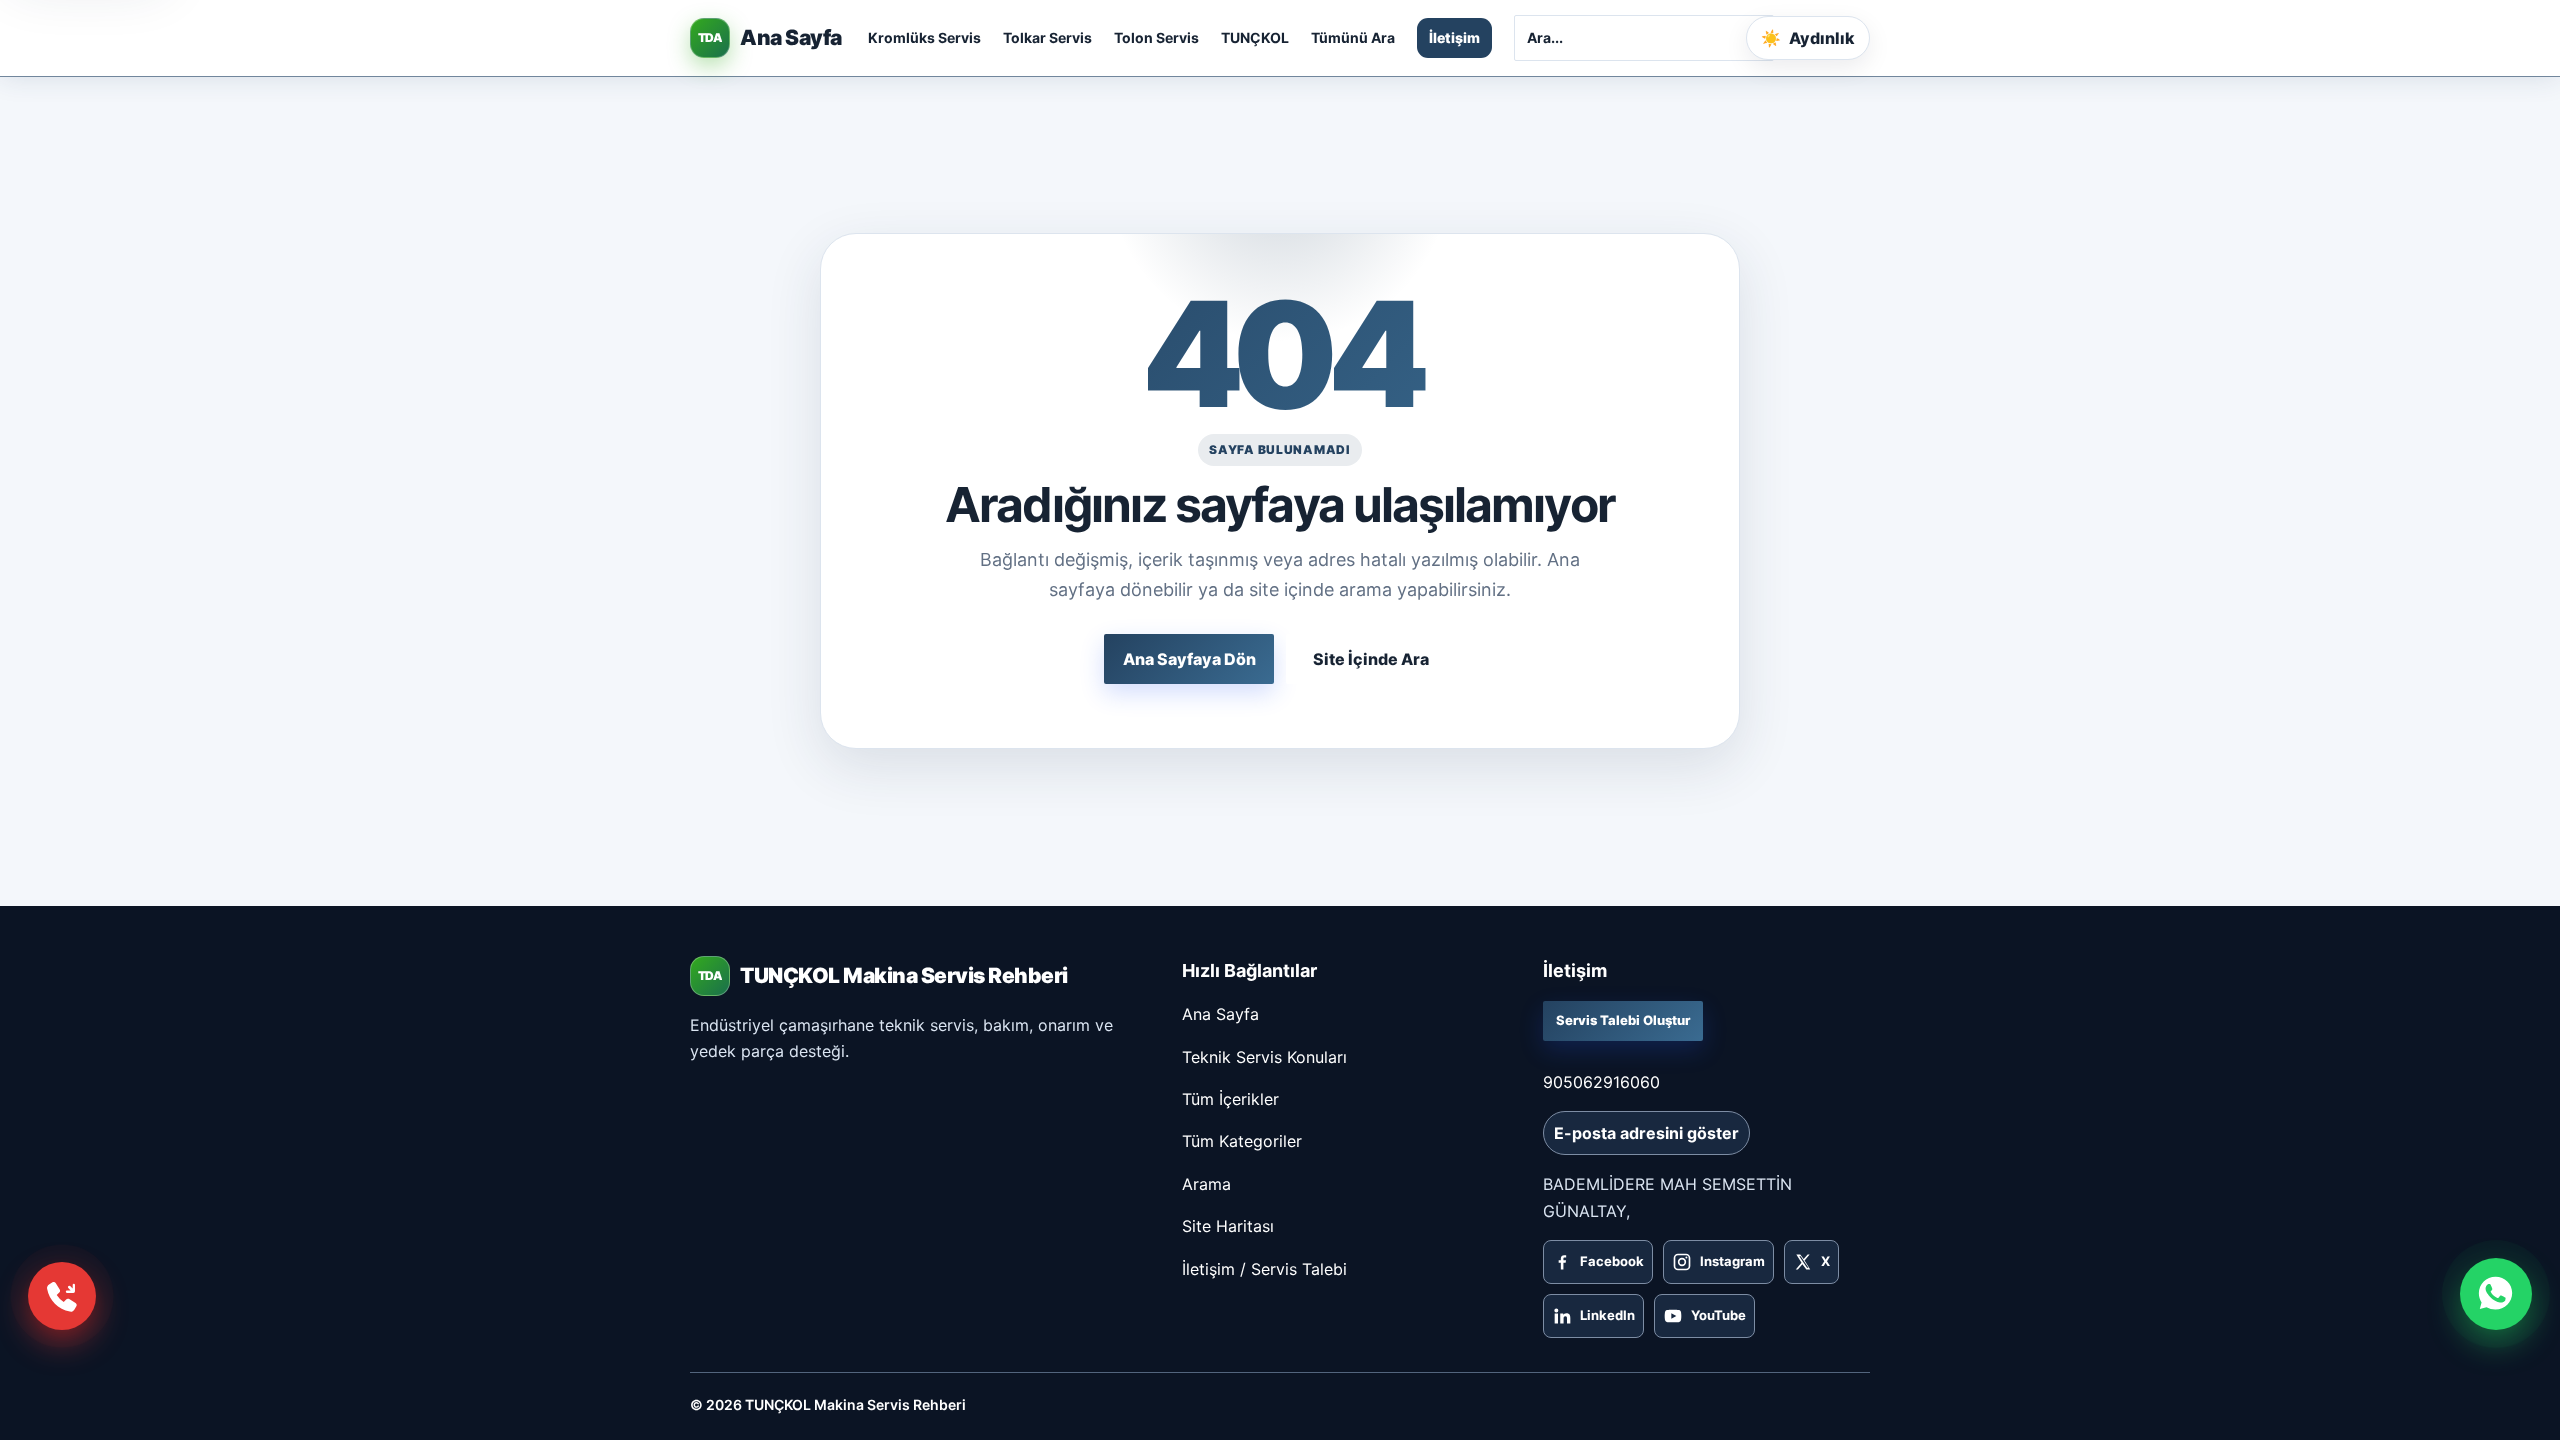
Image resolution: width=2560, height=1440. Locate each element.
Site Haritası (1228, 1226)
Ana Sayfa (1220, 1014)
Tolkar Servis (1047, 37)
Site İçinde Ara (1371, 659)
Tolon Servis (1156, 37)
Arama (1206, 1184)
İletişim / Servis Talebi (1264, 1269)
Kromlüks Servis (924, 37)
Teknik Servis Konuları (1264, 1057)
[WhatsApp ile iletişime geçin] (2496, 1294)
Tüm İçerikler (1230, 1099)
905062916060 (1601, 1082)
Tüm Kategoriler (1242, 1141)
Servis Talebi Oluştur (1623, 1020)
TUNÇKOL (1255, 37)
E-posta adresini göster (1646, 1133)
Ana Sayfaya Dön (1189, 659)
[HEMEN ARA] (62, 1296)
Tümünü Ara (1353, 37)
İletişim (1454, 37)
